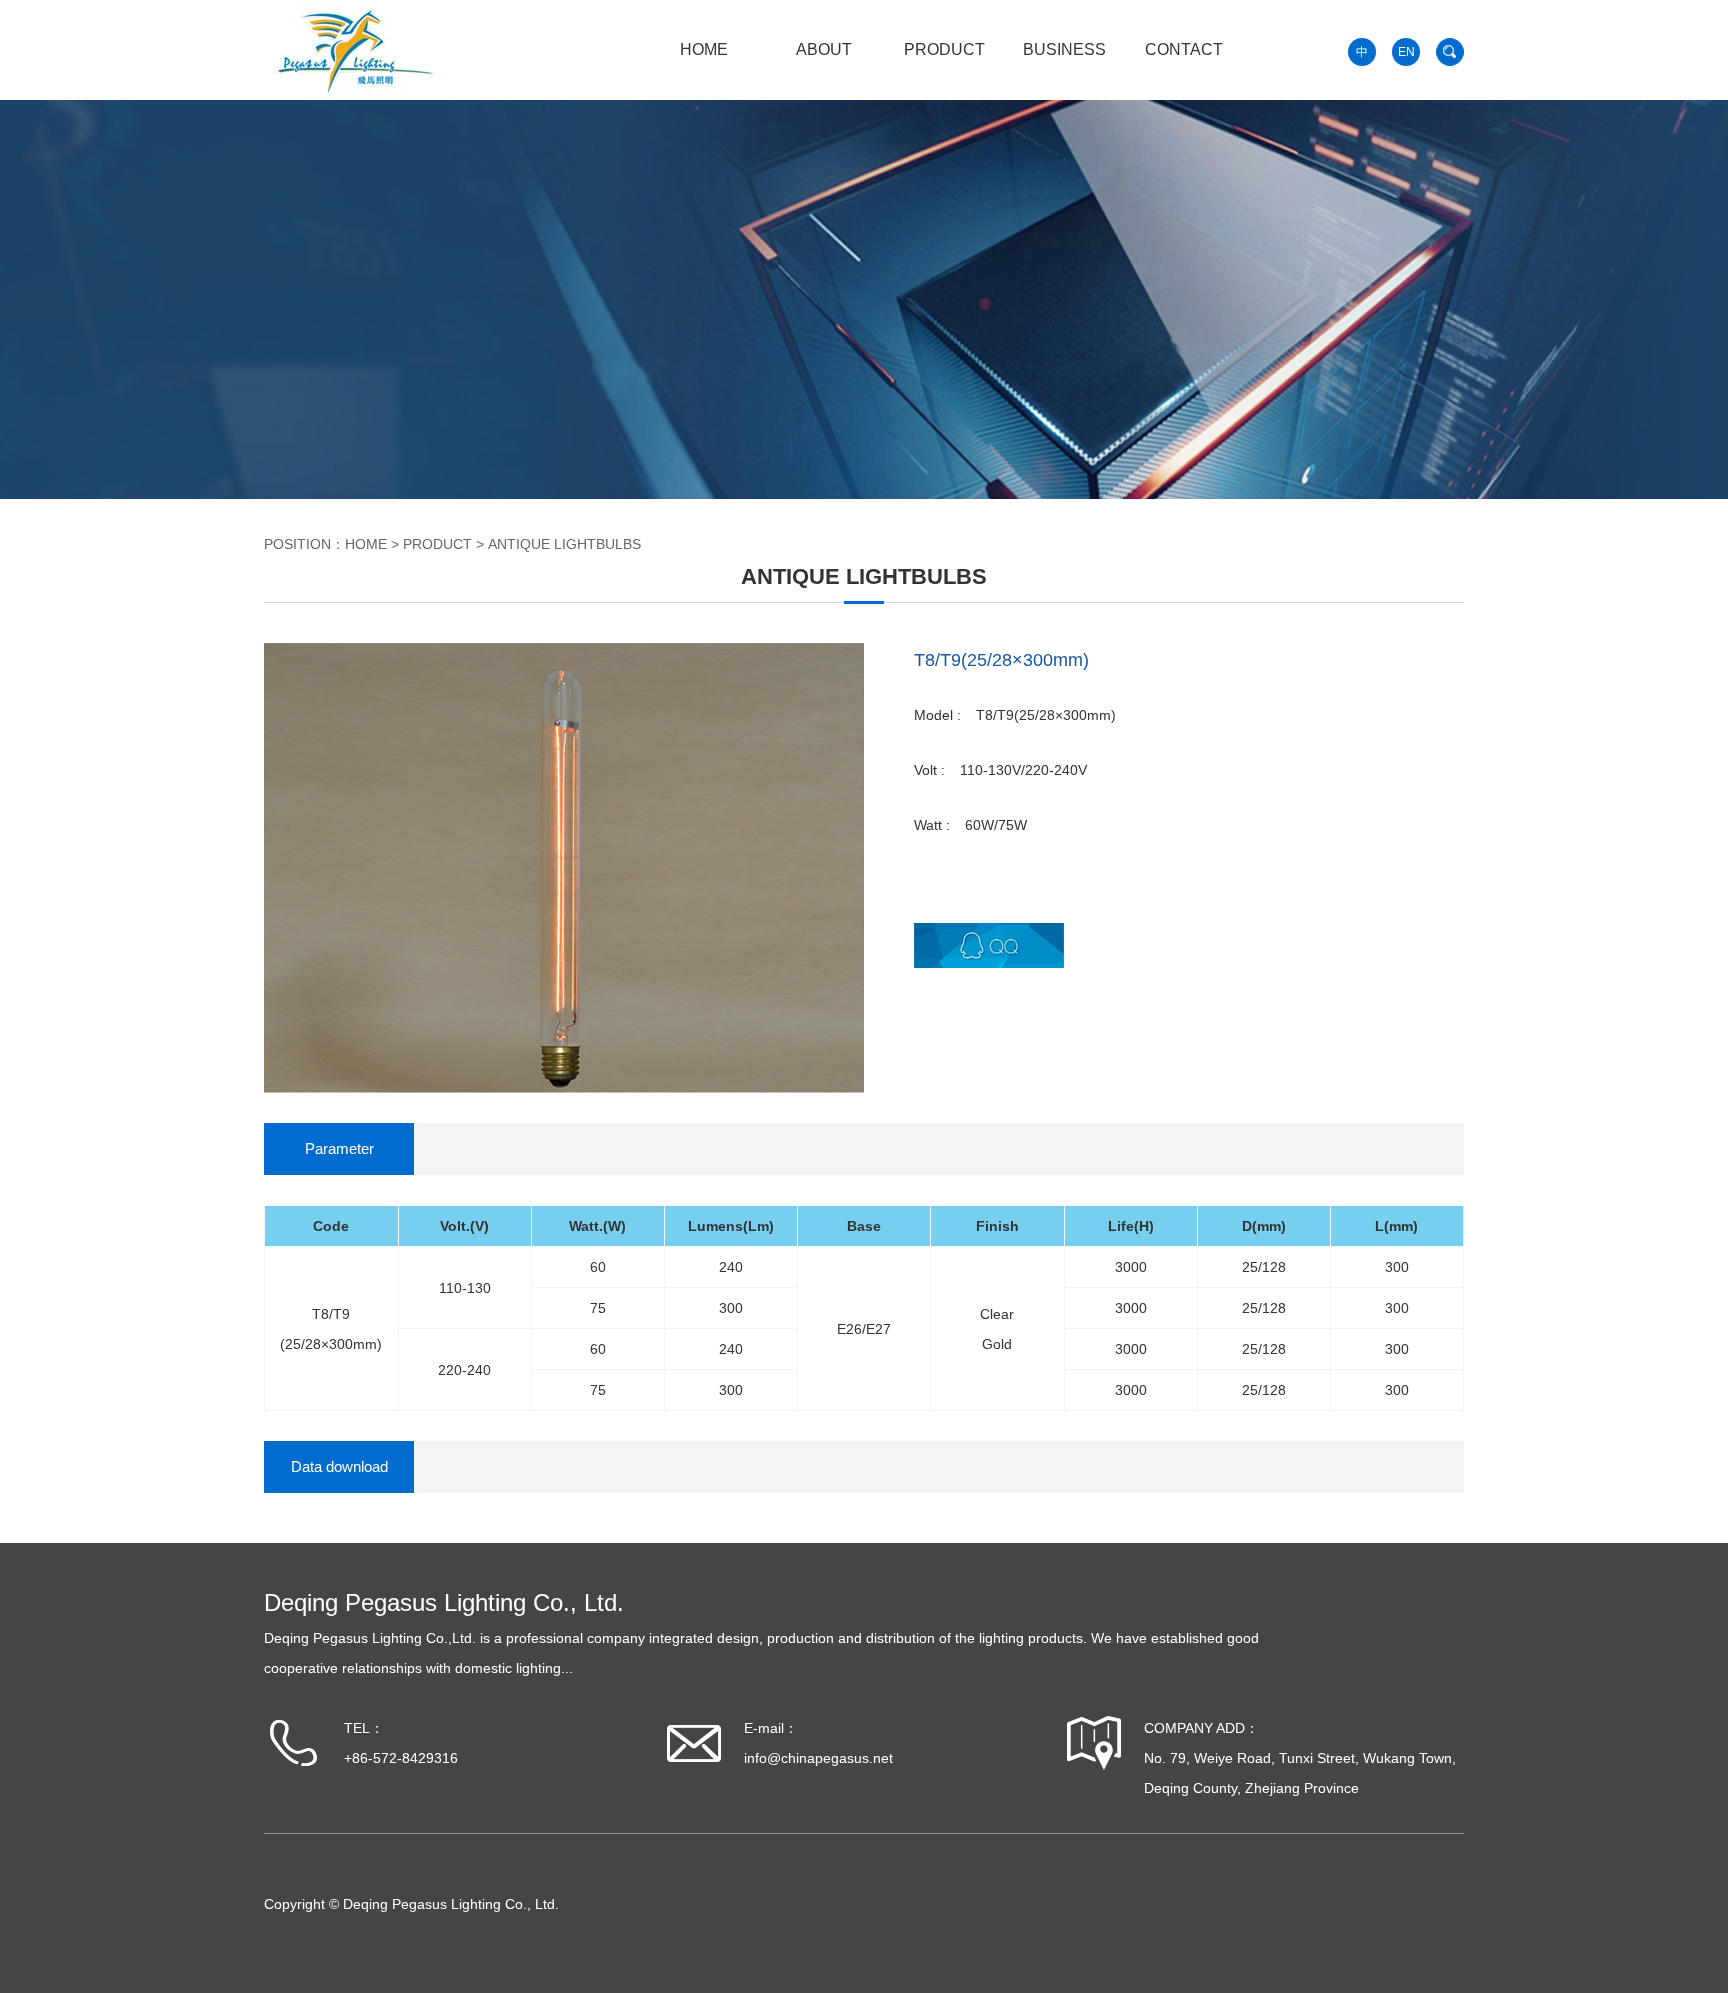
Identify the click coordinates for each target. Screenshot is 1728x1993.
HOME (704, 49)
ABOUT (824, 49)
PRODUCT (944, 49)
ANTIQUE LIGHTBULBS (564, 544)
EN (1406, 52)
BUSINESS (1064, 49)
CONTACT (1184, 49)
